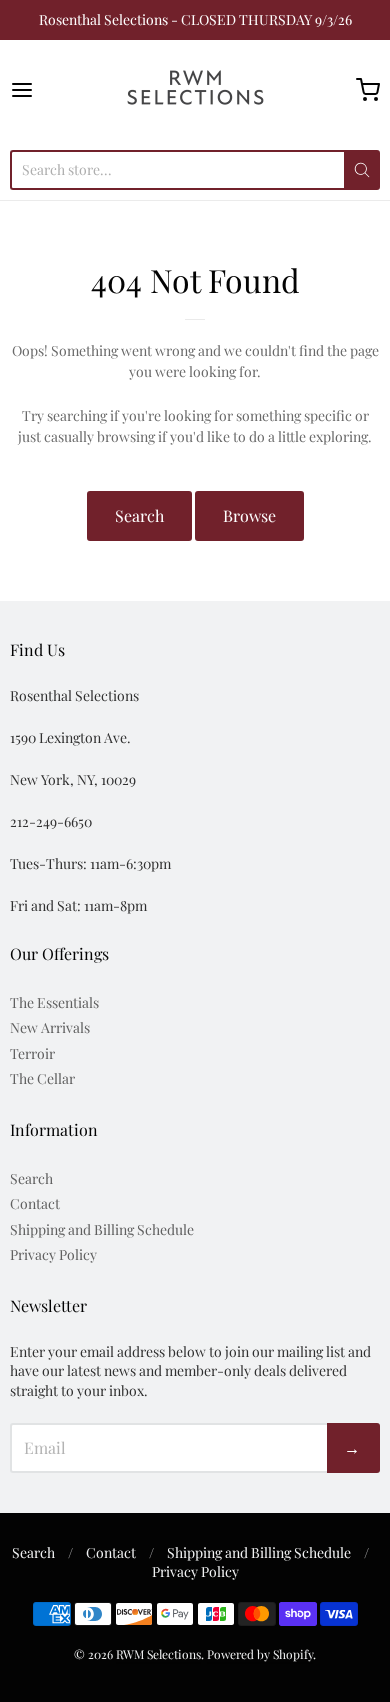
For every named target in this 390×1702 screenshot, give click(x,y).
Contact (35, 1203)
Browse (249, 515)
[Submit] (362, 170)
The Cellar (42, 1078)
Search (139, 515)
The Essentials (54, 1002)
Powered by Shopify (260, 1654)
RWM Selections (158, 1654)
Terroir (32, 1053)
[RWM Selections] (195, 90)
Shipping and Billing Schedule (102, 1229)
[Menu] (47, 90)
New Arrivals (50, 1027)
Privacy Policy (53, 1254)
